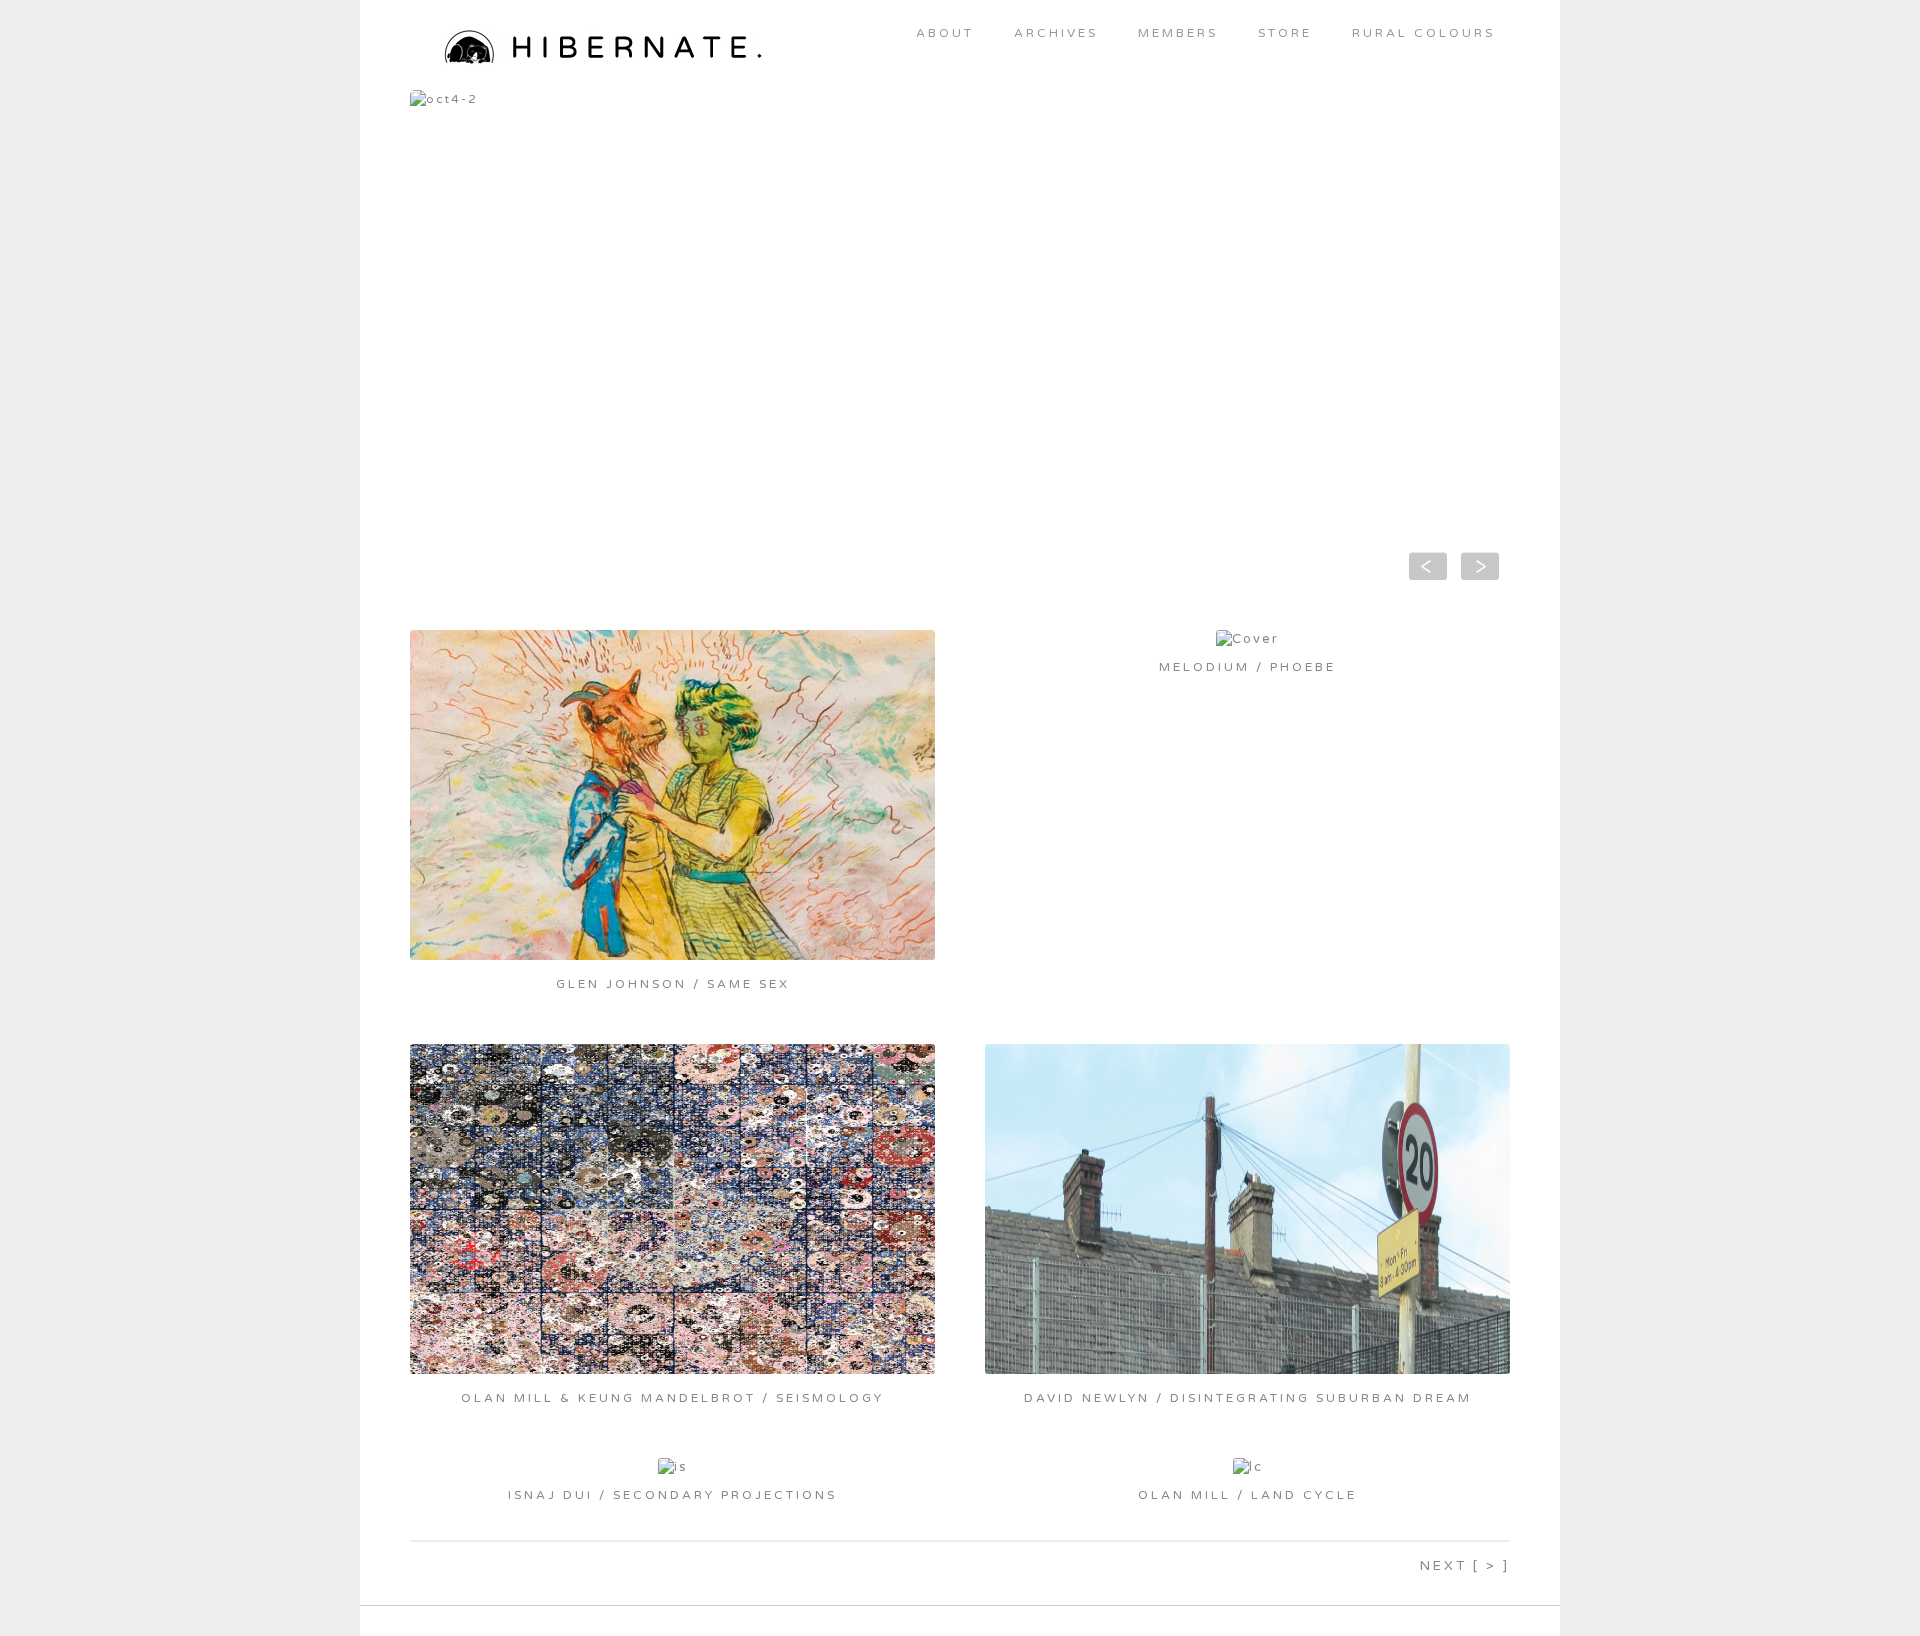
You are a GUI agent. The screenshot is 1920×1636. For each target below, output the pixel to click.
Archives (1056, 33)
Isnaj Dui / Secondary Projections (672, 1495)
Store (1285, 33)
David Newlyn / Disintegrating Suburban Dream (1248, 1398)
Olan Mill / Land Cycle (1247, 1495)
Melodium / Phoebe (1247, 667)
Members (1178, 33)
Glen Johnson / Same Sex (673, 984)
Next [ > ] (1465, 1566)
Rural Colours (1423, 33)
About (945, 33)
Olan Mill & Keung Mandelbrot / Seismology (672, 1398)
